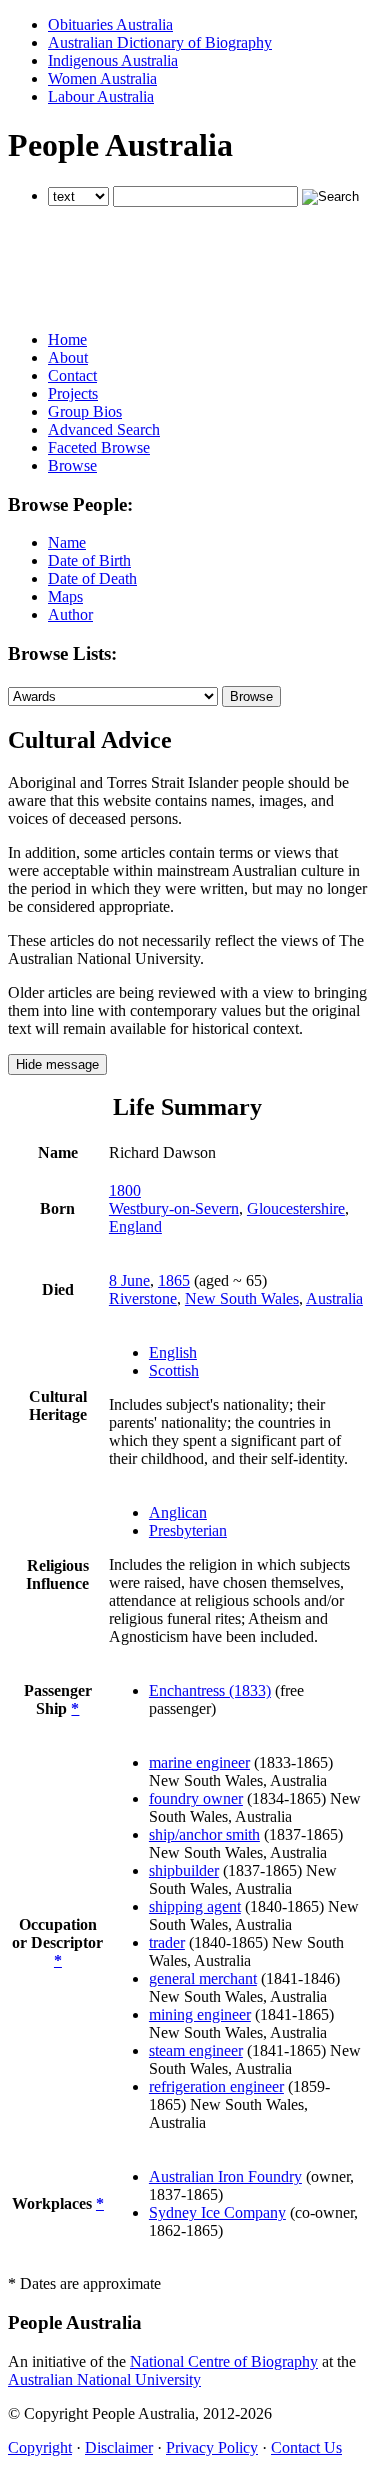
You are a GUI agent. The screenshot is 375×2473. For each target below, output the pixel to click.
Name (67, 542)
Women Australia (102, 78)
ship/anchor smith (204, 1834)
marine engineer (199, 1762)
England (135, 1226)
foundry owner (196, 1798)
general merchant (203, 1978)
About (68, 357)
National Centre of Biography (224, 2361)
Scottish (174, 1370)
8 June (129, 1280)
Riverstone (143, 1298)
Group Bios (85, 411)
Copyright (40, 2447)
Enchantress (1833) (210, 1690)
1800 (125, 1190)
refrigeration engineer (216, 2086)
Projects (73, 393)
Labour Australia (101, 96)
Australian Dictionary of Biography (160, 42)
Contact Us (306, 2447)
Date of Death (92, 578)
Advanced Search (104, 429)
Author (70, 614)
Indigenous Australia (113, 60)
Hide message (57, 1064)
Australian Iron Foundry (225, 2176)
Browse (72, 465)
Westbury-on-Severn (174, 1208)
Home (67, 339)
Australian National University (104, 2379)
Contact (72, 375)
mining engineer (200, 2014)
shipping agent (195, 1906)
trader (167, 1942)
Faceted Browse (99, 447)
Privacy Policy (212, 2447)
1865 (174, 1280)
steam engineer (196, 2050)
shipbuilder (184, 1870)
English (173, 1352)
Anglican (178, 1512)
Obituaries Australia (110, 24)
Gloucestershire (296, 1208)
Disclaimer (119, 2447)
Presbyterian (188, 1530)
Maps (65, 596)
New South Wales (242, 1298)
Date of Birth (89, 560)
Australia (334, 1298)
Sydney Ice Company (217, 2212)
